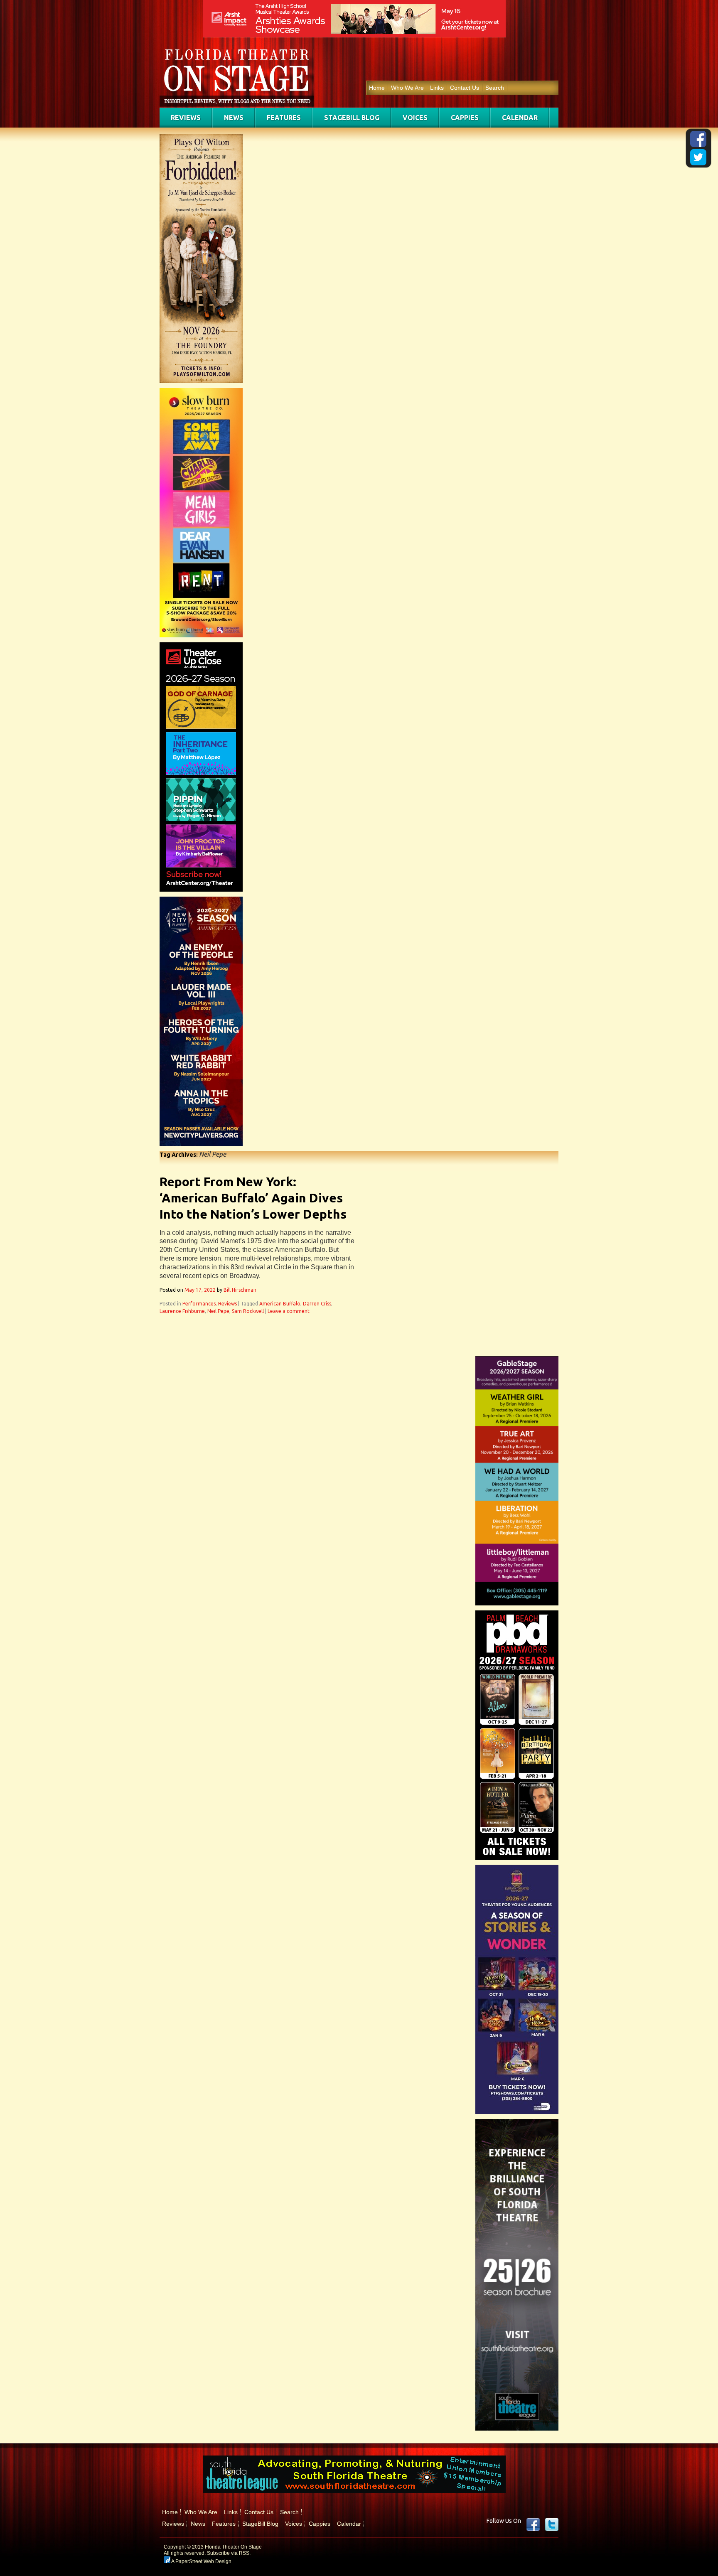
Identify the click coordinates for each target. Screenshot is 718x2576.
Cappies (465, 118)
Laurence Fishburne (182, 1311)
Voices (415, 118)
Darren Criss (317, 1304)
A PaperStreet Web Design (201, 2561)
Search (495, 88)
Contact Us (465, 88)
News (234, 118)
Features (284, 118)
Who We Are (407, 88)
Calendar (520, 118)
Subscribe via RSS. (229, 2553)
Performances (199, 1304)
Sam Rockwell (248, 1311)
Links (437, 88)
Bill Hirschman (240, 1290)
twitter (552, 2524)
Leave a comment (289, 1311)
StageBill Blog (352, 118)
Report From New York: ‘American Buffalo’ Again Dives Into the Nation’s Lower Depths (253, 1198)
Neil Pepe (218, 1311)
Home (377, 88)
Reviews (186, 118)
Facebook (533, 2524)
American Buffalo (280, 1304)
